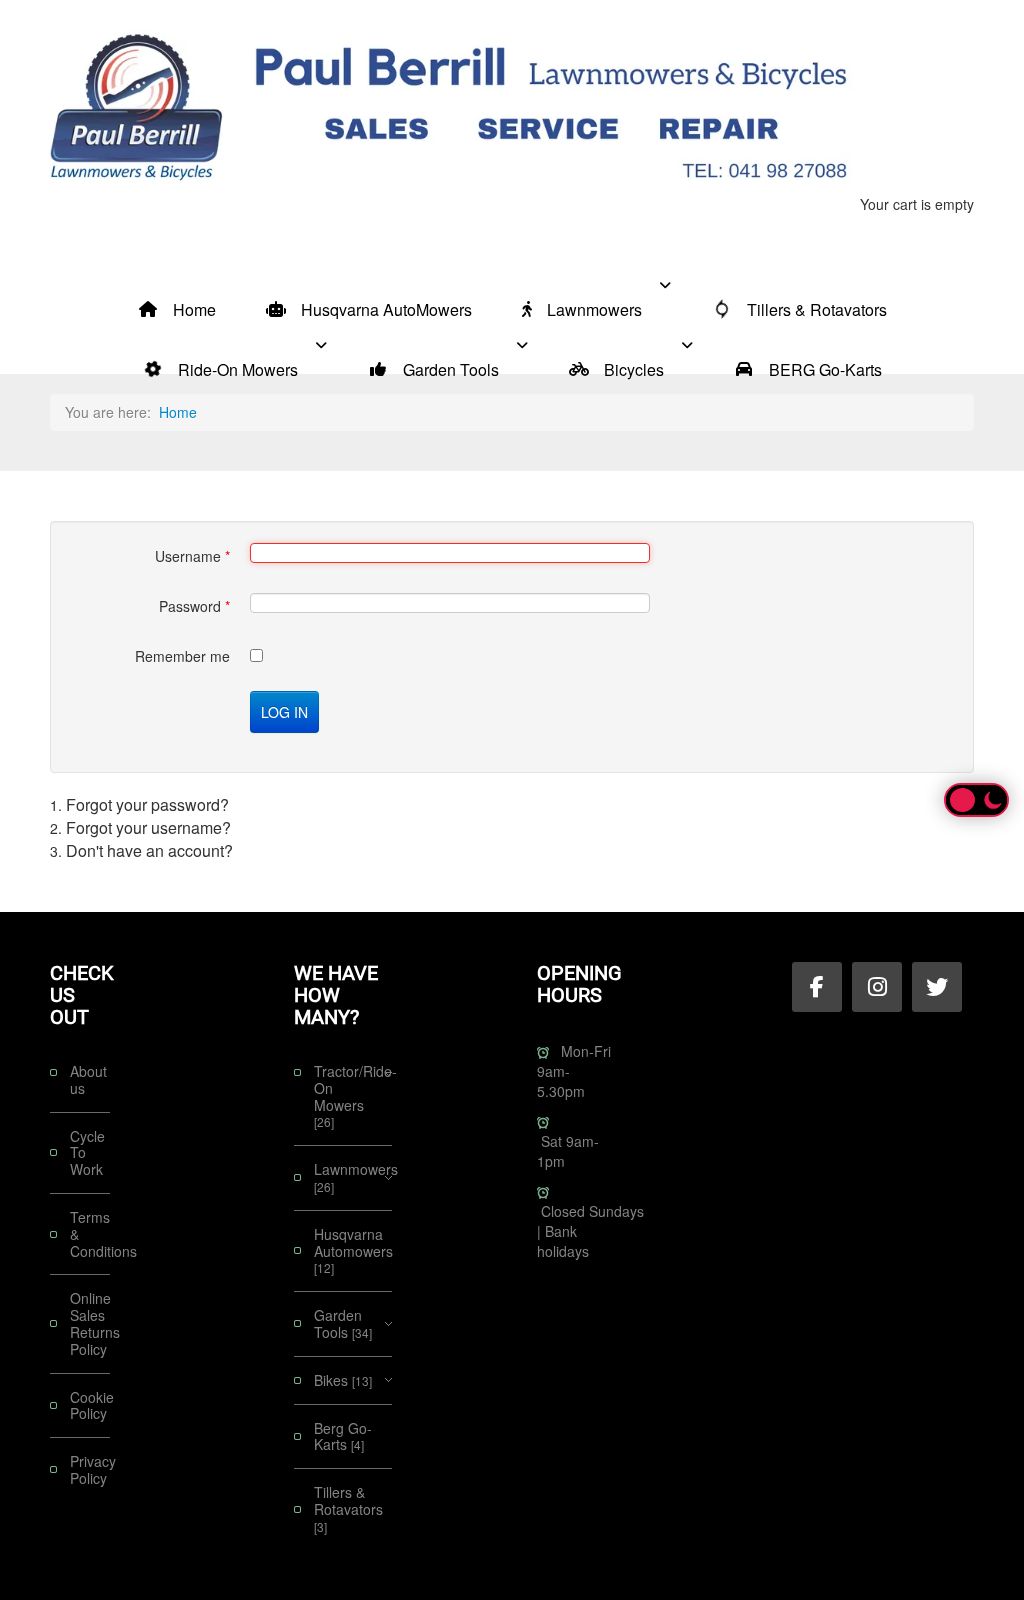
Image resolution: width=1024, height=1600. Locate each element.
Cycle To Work (87, 1153)
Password (194, 606)
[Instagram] (877, 987)
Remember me (182, 656)
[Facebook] (817, 987)
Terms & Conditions (90, 1234)
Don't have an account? (149, 850)
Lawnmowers (353, 1177)
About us (88, 1080)
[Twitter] (937, 987)
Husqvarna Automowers (353, 1250)
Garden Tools (343, 1323)
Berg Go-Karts (343, 1436)
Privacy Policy (90, 1469)
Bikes (343, 1380)
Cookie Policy (90, 1405)
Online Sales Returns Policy (90, 1323)
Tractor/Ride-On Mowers (353, 1096)
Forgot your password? (147, 804)
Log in (284, 712)
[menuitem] (177, 284)
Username (192, 556)
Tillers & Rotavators (348, 1508)
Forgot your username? (148, 827)
